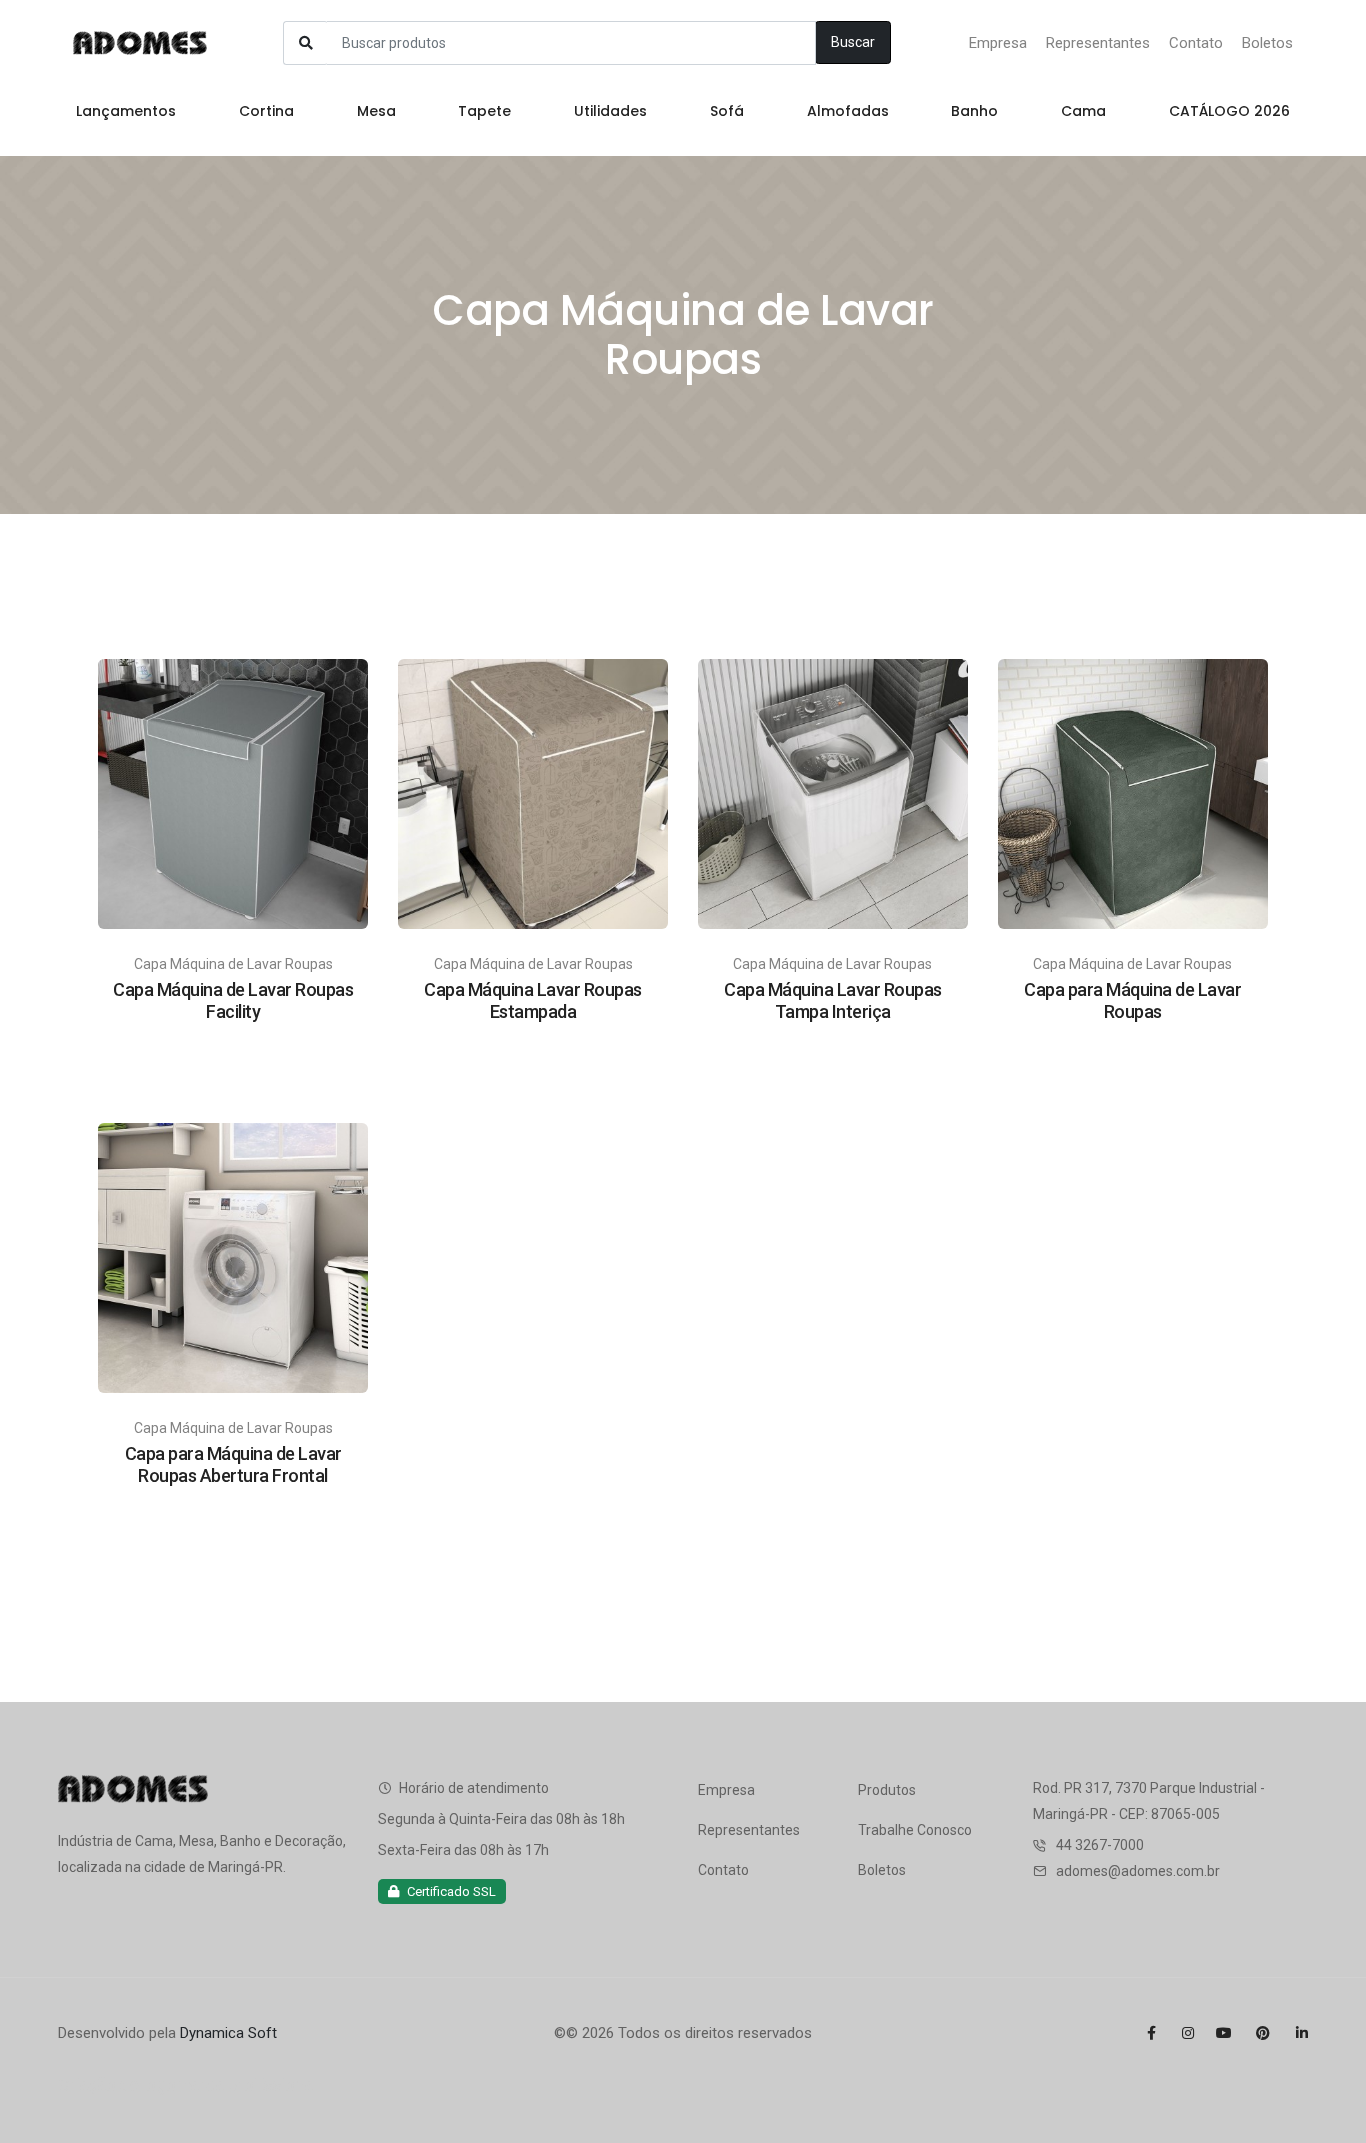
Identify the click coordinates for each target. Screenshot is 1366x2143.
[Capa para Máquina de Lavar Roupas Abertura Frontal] (233, 1257)
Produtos (887, 1790)
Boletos (1267, 43)
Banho (974, 111)
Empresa (998, 43)
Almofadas (848, 111)
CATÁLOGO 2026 (1229, 111)
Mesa (376, 111)
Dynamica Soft (228, 2033)
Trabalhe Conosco (915, 1830)
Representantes (1098, 43)
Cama (1083, 111)
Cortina (266, 111)
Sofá (727, 111)
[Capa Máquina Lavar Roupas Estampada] (533, 793)
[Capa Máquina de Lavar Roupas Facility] (233, 793)
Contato (1196, 43)
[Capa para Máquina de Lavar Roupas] (1133, 793)
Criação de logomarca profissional (187, 2085)
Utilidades (610, 111)
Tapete (484, 111)
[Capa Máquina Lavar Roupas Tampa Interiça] (833, 793)
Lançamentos (126, 111)
